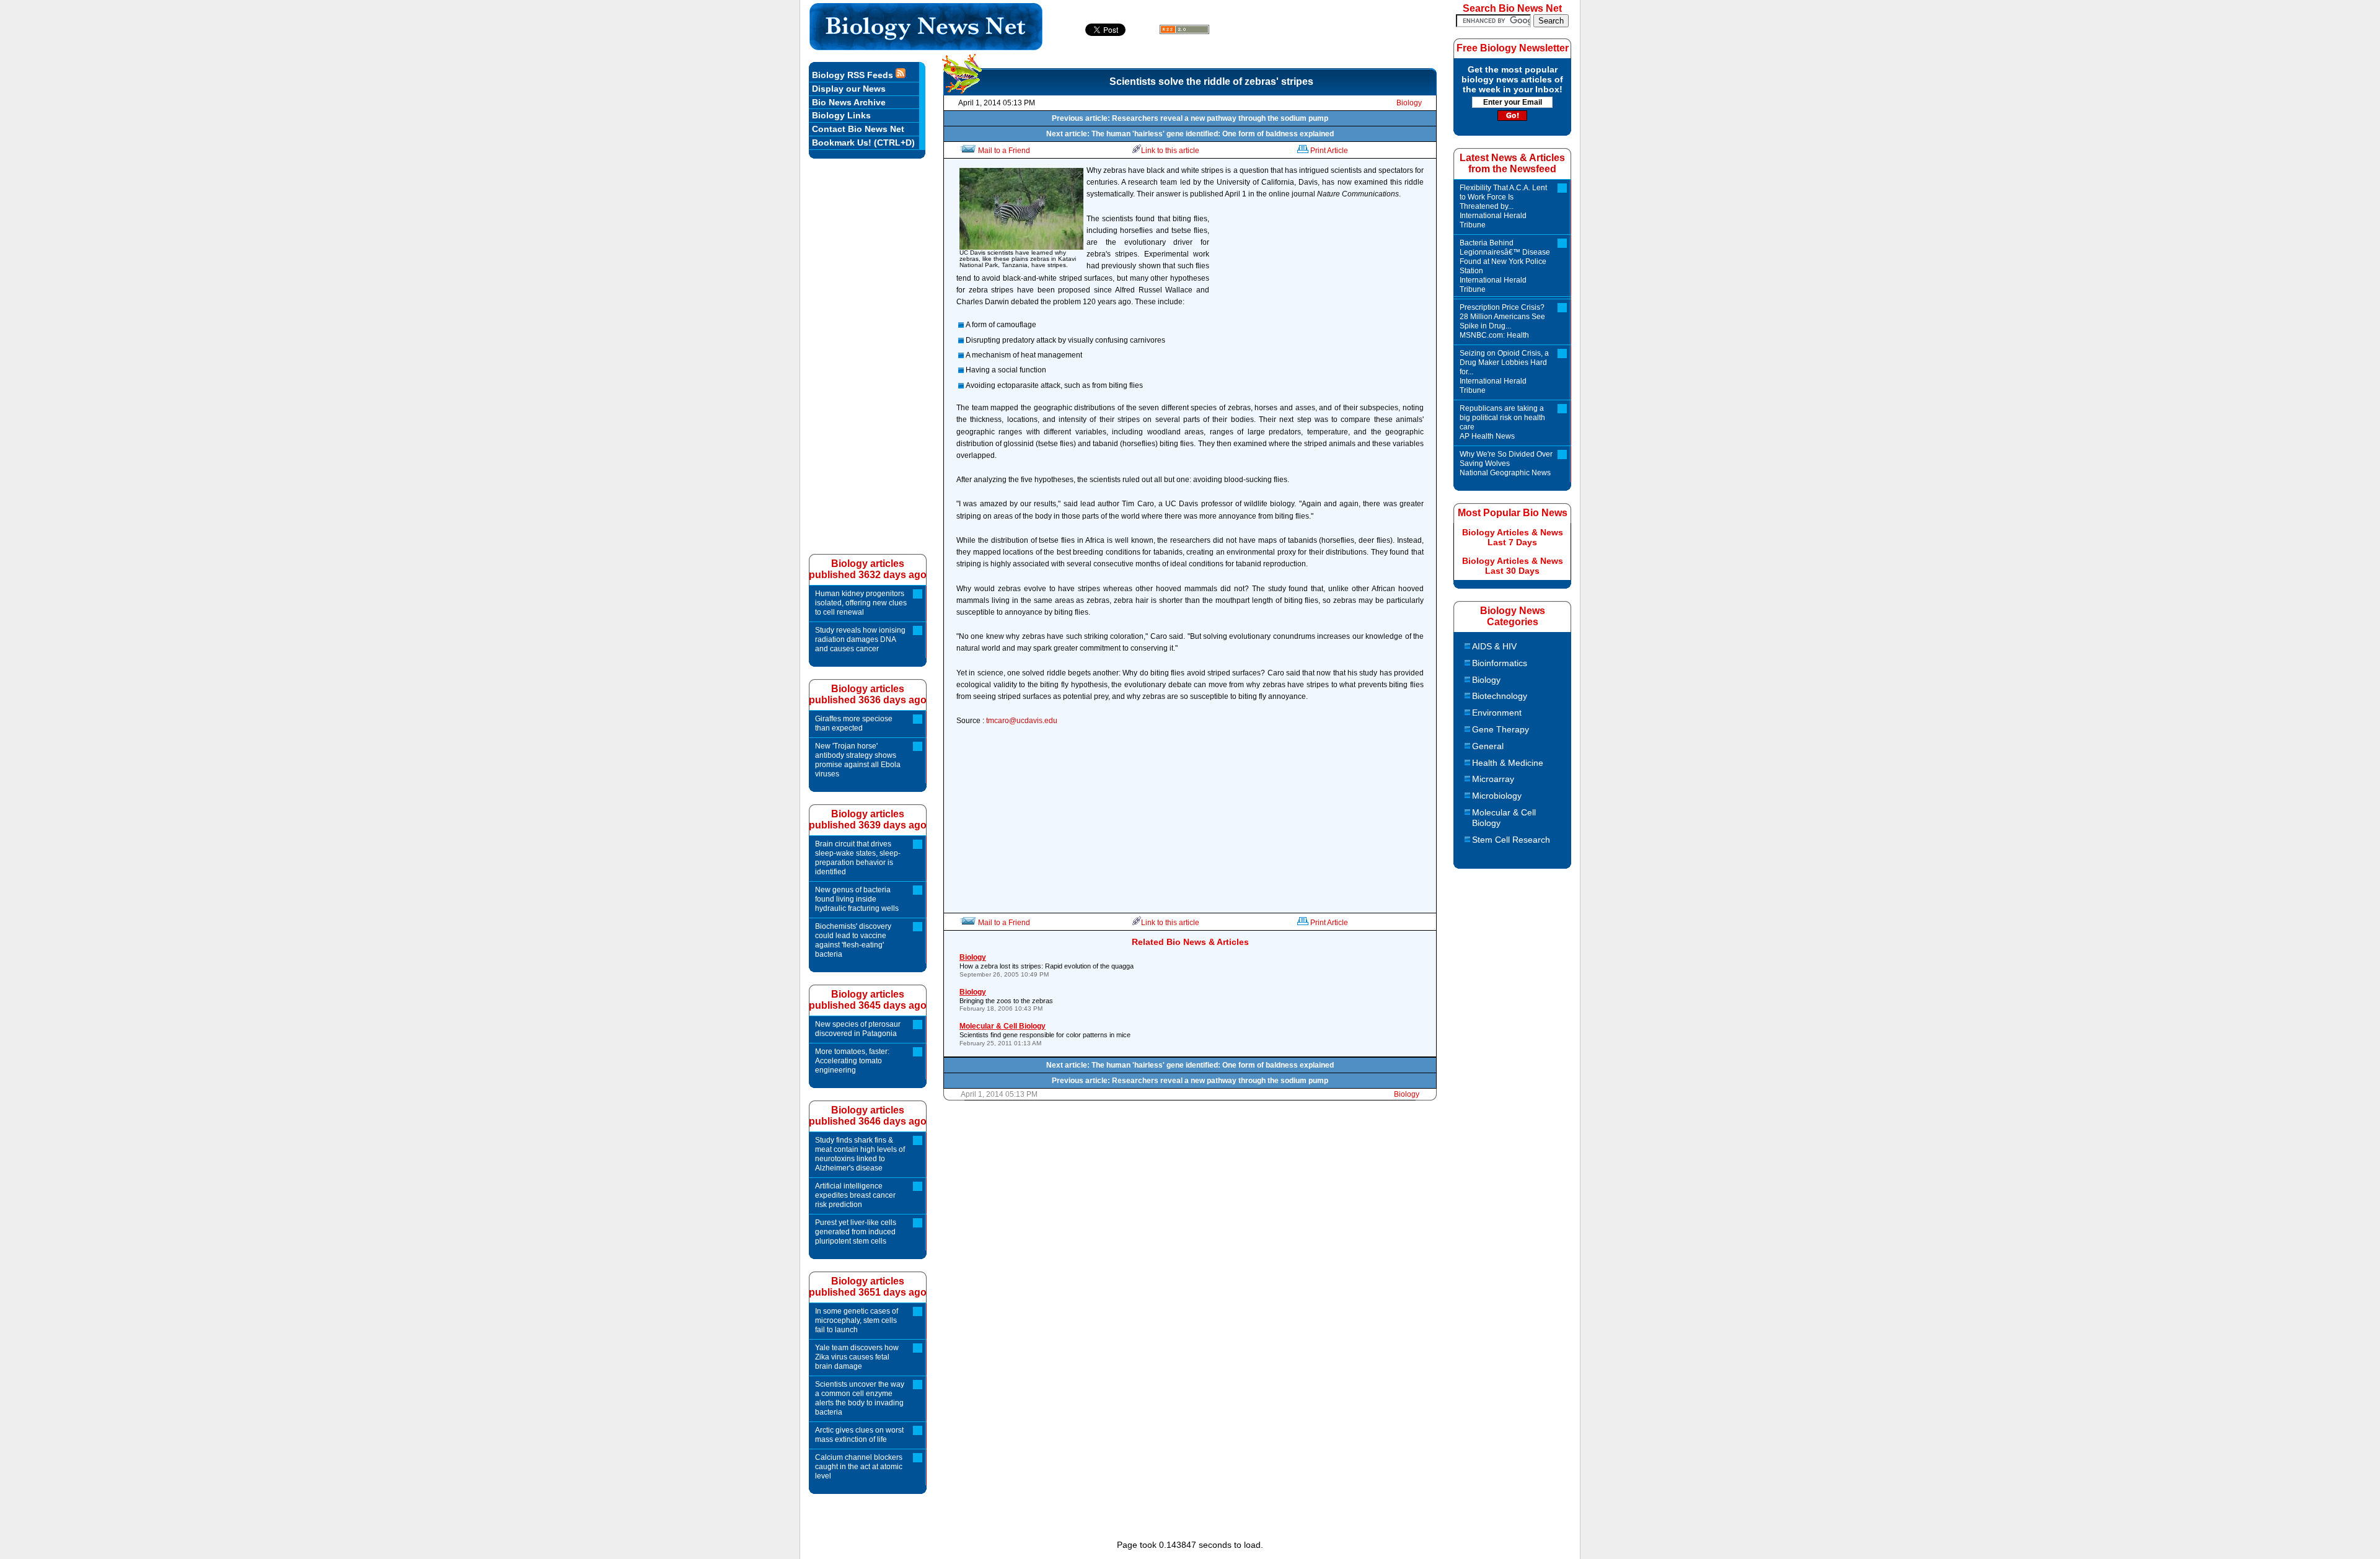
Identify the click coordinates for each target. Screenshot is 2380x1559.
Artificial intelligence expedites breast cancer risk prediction (855, 1195)
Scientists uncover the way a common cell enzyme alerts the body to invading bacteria (860, 1398)
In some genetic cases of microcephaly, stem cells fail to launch (857, 1320)
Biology (1409, 103)
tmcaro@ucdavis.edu (1022, 721)
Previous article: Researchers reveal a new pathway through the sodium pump (1190, 118)
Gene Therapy (1501, 729)
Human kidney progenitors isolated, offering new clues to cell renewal (861, 603)
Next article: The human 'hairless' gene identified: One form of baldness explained (1190, 134)
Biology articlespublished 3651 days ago (868, 1287)
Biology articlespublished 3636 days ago (868, 694)
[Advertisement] (1320, 309)
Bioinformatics (1500, 663)
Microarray (1493, 779)
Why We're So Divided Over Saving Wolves (1506, 463)
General (1488, 746)
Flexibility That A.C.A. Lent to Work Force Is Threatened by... (1503, 206)
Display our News (849, 89)
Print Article (1329, 151)
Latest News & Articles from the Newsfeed (1512, 163)
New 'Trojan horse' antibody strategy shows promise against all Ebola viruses (858, 760)
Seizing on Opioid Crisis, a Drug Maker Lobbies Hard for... (1504, 372)
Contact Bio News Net (858, 129)
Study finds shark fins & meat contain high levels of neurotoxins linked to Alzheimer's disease (860, 1154)
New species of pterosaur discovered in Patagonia (858, 1029)
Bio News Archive (849, 102)
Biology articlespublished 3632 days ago (868, 569)
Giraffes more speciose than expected (854, 723)
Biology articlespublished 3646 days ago (868, 1116)
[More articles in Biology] (962, 90)
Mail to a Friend (1004, 151)
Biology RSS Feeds (854, 75)
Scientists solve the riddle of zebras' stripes (1211, 81)
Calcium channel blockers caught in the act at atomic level (859, 1467)
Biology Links (841, 115)
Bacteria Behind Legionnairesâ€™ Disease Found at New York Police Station (1505, 266)
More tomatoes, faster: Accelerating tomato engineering (852, 1061)
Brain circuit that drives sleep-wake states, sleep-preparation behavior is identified (858, 858)
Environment (1497, 713)
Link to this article (1170, 151)
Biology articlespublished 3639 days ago (868, 819)
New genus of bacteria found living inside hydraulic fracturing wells (857, 899)
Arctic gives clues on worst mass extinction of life (859, 1435)
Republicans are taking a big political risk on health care (1502, 422)
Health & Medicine (1508, 763)
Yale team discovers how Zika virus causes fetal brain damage (857, 1357)
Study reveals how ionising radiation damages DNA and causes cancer (860, 639)
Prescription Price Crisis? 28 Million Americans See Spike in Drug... (1502, 321)
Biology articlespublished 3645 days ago (868, 1000)
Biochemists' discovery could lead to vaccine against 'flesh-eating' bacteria (853, 940)
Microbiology (1497, 796)
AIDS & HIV (1494, 646)
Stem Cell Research (1511, 840)
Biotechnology (1500, 696)
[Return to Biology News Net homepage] (926, 47)
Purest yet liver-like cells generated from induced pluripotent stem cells (856, 1232)
